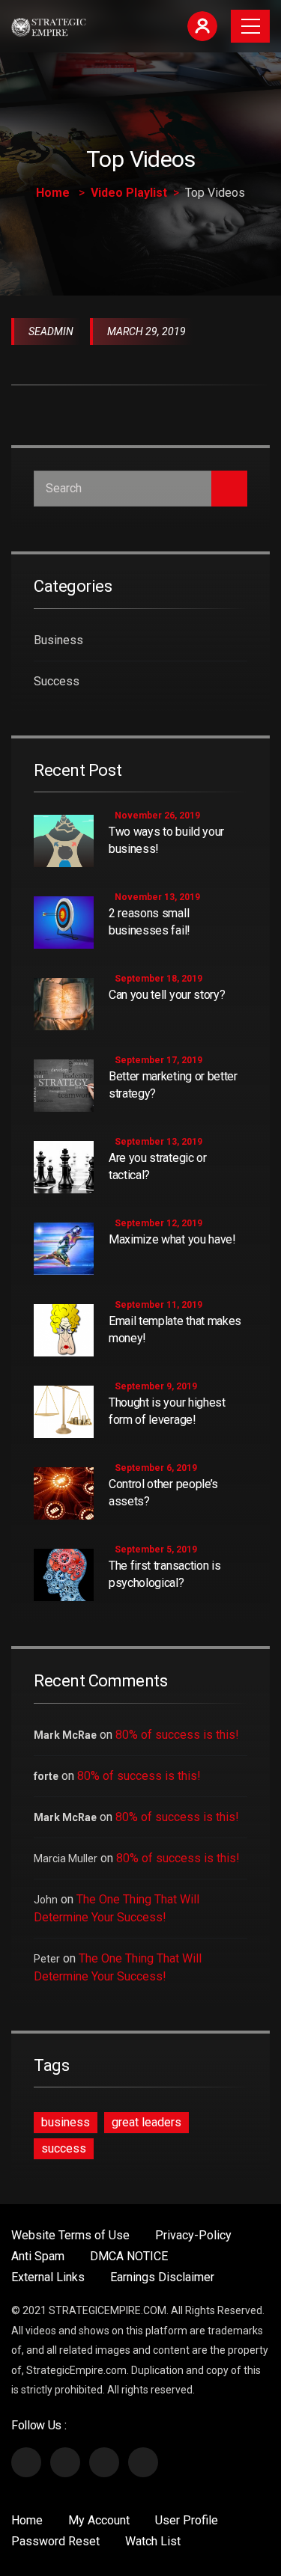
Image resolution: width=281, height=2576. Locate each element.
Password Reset (55, 2541)
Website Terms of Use (70, 2235)
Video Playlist (129, 193)
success (64, 2148)
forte (46, 1776)
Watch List (153, 2541)
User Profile (187, 2520)
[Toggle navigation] (250, 26)
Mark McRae (65, 1735)
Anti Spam (38, 2256)
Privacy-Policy (193, 2235)
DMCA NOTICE (129, 2256)
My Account (99, 2520)
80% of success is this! (177, 1735)
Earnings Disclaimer (162, 2277)
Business (58, 640)
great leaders (146, 2122)
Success (57, 681)
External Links (48, 2277)
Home (53, 193)
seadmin (51, 331)
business (66, 2122)
